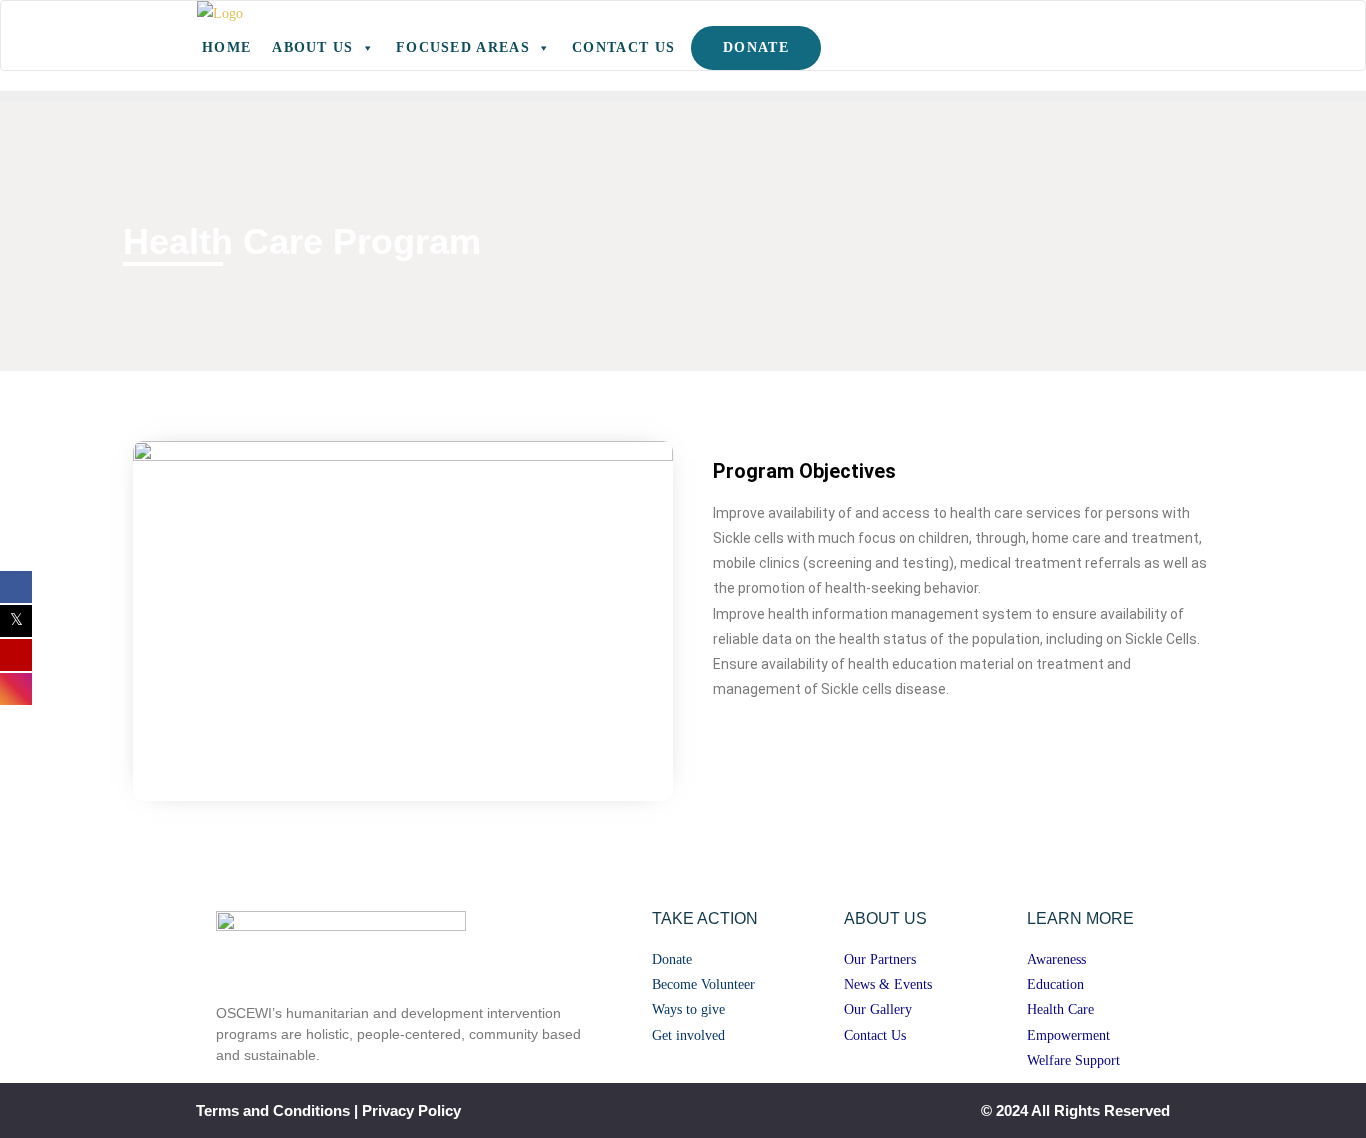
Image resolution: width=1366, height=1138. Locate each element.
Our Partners (880, 959)
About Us (312, 47)
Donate (756, 47)
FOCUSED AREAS (463, 47)
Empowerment (1068, 1035)
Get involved (688, 1035)
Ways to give (688, 1009)
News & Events (888, 984)
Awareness (1056, 959)
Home (226, 47)
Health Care (1060, 1009)
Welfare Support (1073, 1060)
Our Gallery (878, 1009)
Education (1055, 984)
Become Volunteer (703, 984)
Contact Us (623, 47)
